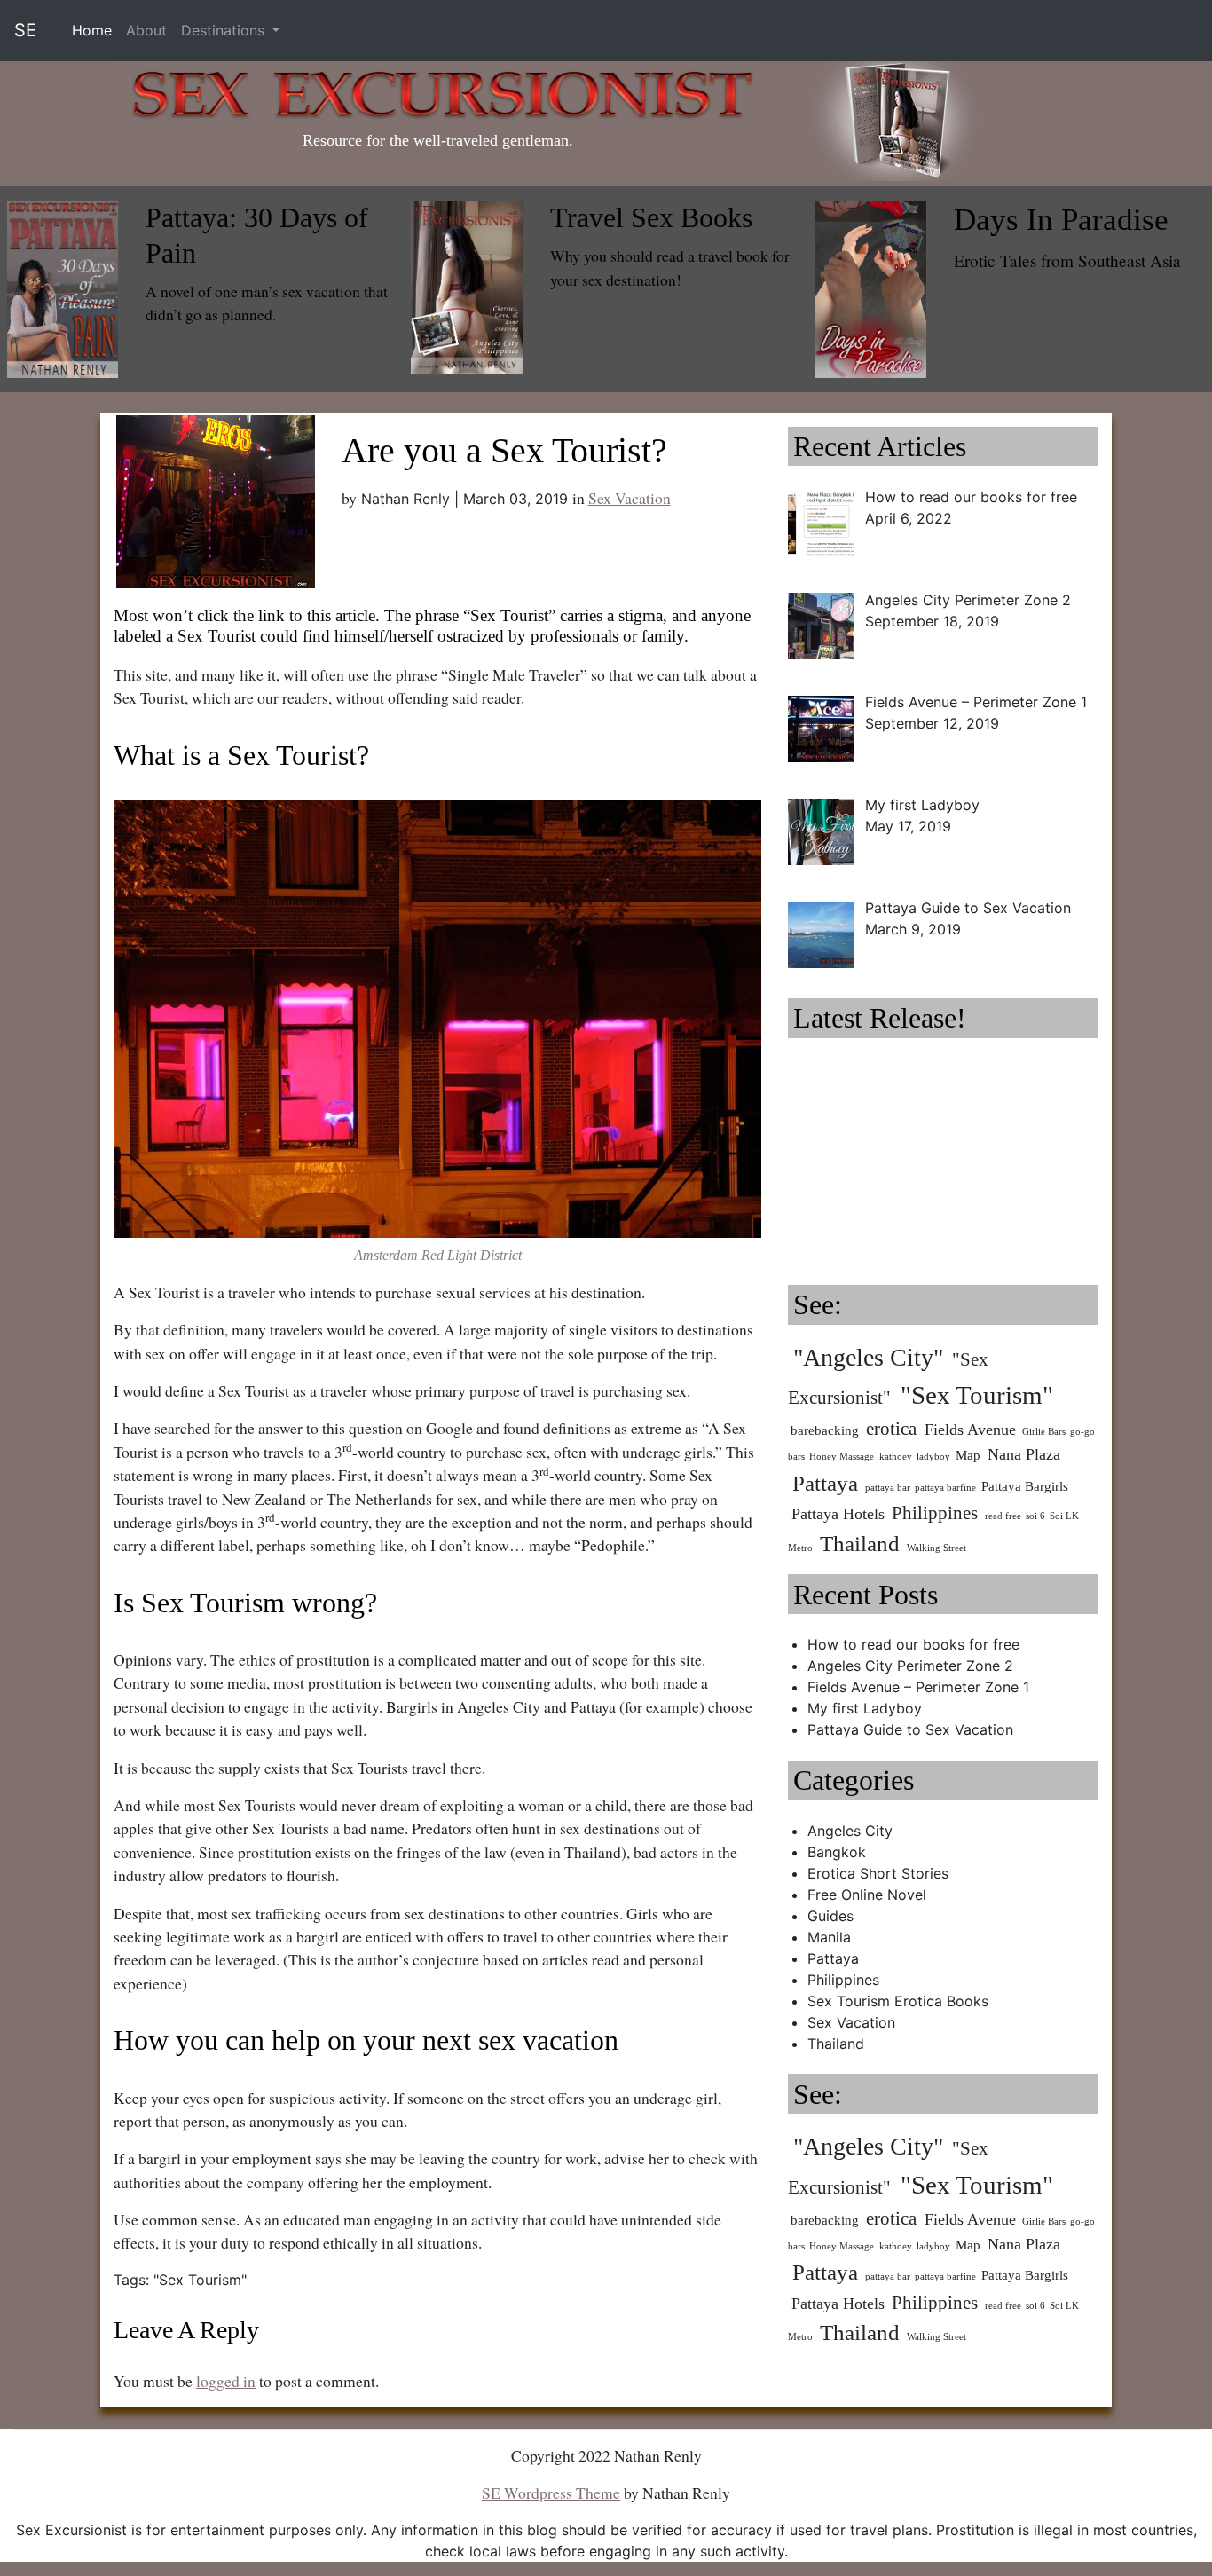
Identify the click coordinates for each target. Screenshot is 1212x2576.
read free (1003, 1516)
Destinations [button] (225, 30)
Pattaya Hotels (838, 1514)
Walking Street (937, 1548)
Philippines (935, 1513)
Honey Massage (842, 1457)
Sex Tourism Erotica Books (898, 2001)
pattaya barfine (945, 1488)
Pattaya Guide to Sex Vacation (910, 1729)
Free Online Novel (867, 1895)
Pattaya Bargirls (1025, 1486)
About (146, 30)
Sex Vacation (630, 498)
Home (95, 30)
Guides (830, 1916)
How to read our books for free (913, 1644)
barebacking (825, 1430)
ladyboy (933, 1457)
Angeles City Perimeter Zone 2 (910, 1666)
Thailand (860, 1544)
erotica (891, 1429)
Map (968, 1455)
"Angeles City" (868, 1357)
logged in (226, 2381)
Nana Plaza (1024, 1454)
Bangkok (837, 1852)
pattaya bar (888, 1488)
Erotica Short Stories (878, 1873)
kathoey (896, 1457)
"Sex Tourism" (200, 2280)
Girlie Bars (1044, 1432)
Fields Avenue (970, 1430)
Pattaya (825, 1483)
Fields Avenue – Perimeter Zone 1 (918, 1687)
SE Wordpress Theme (551, 2493)
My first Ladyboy (865, 1708)
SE (25, 30)
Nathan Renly (405, 499)
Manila (829, 1937)
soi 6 (1035, 1516)
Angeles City (850, 1831)
